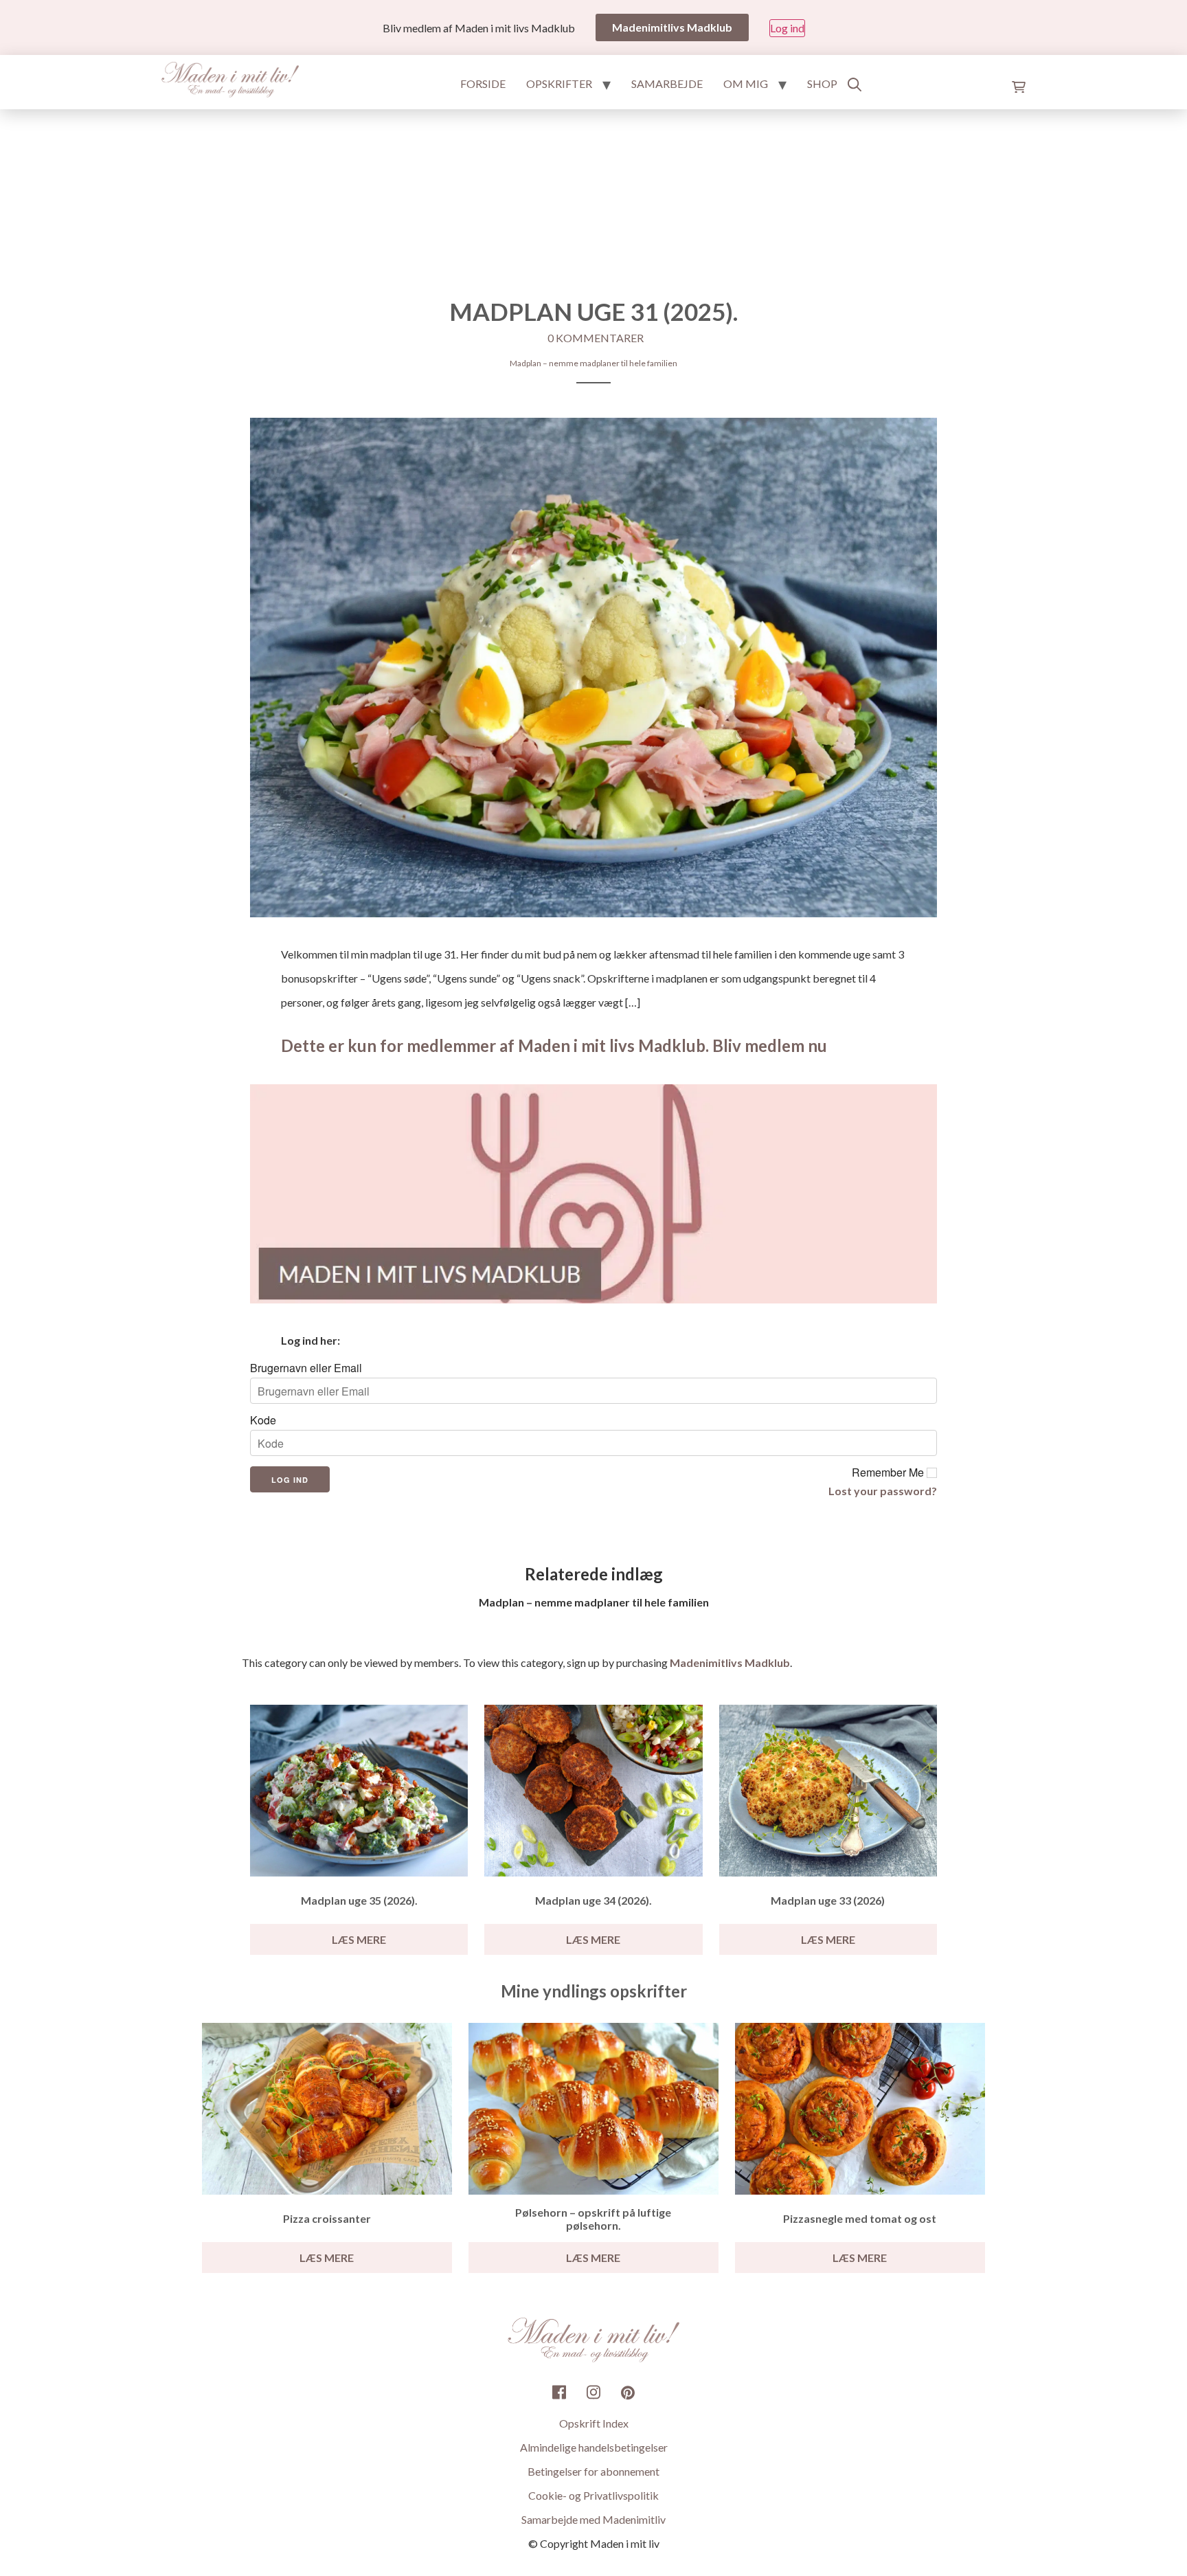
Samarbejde (667, 83)
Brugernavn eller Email (306, 1368)
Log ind (787, 28)
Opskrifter (559, 83)
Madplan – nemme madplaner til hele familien (593, 363)
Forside (483, 83)
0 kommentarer (596, 338)
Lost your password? (883, 1491)
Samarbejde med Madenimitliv (593, 2519)
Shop (822, 83)
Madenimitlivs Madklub (730, 1662)
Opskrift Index (594, 2423)
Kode (263, 1420)
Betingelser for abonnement (593, 2471)
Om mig (746, 83)
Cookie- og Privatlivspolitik (593, 2495)
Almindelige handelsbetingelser (594, 2447)
